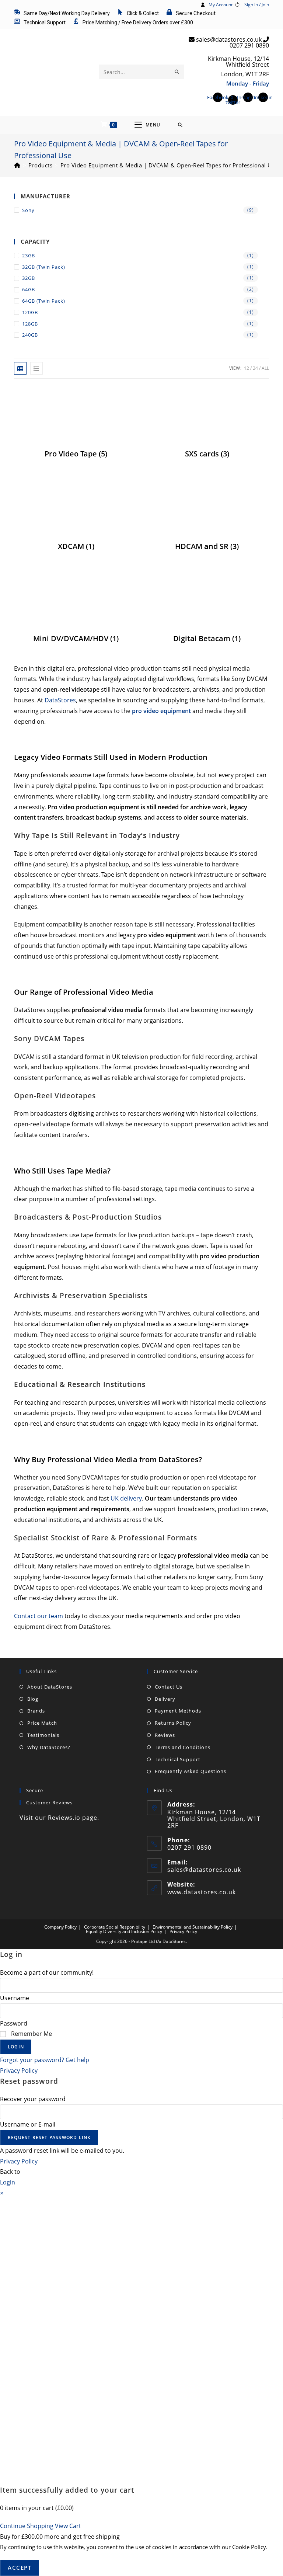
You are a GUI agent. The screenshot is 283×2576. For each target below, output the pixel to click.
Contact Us (169, 1687)
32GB (29, 278)
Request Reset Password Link (49, 2137)
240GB (30, 335)
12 (247, 368)
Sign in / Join (257, 5)
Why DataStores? (49, 1747)
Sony (28, 210)
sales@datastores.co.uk (204, 1870)
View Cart (68, 2526)
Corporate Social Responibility (115, 1927)
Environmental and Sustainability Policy (193, 1927)
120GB (30, 312)
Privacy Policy (183, 1931)
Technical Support (178, 1759)
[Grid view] (20, 368)
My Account (221, 5)
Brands (36, 1711)
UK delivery (126, 1498)
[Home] (17, 165)
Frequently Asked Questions (191, 1771)
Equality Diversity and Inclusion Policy (124, 1931)
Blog (33, 1699)
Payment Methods (178, 1711)
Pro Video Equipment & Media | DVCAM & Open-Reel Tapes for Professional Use (169, 165)
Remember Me (31, 2034)
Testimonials (43, 1735)
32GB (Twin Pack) (44, 267)
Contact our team (39, 1616)
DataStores (60, 700)
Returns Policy (173, 1723)
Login (16, 2047)
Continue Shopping (27, 2526)
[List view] (36, 368)
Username (15, 1998)
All (265, 368)
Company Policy (60, 1927)
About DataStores (50, 1687)
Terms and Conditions (183, 1747)
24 (255, 368)
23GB (29, 255)
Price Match (42, 1723)
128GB (30, 324)
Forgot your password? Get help (45, 2060)
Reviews (165, 1735)
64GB (29, 289)
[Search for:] (180, 125)
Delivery (165, 1699)
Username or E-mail (28, 2124)
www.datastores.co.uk (202, 1892)
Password (14, 2023)
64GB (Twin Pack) (44, 301)
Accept (20, 2568)
